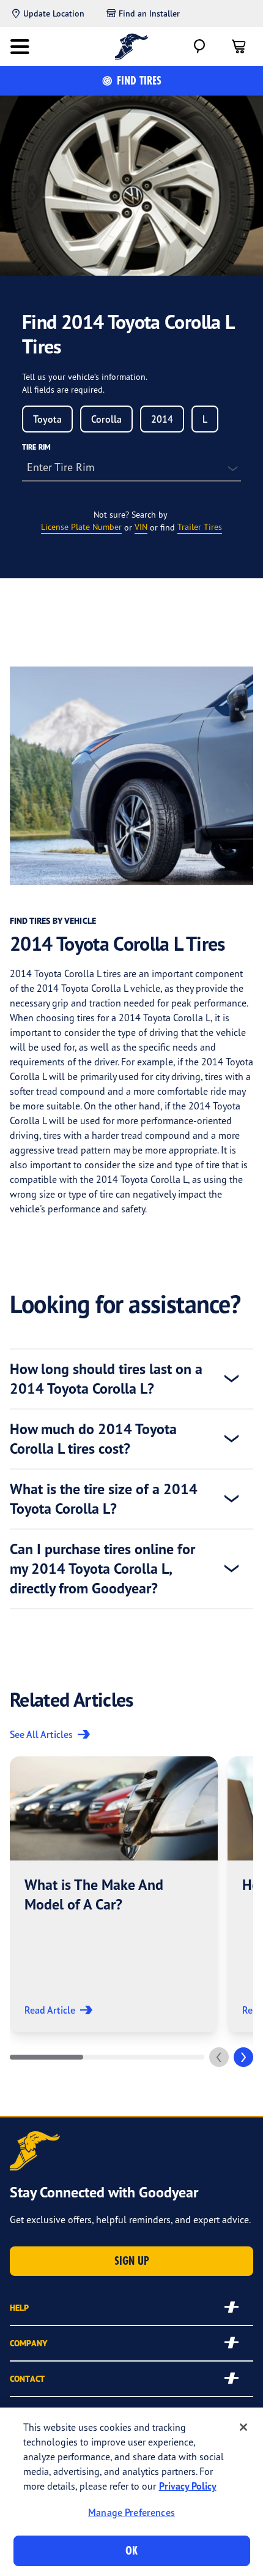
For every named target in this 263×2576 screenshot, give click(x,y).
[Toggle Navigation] (20, 47)
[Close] (243, 2427)
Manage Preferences (131, 2512)
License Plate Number (81, 527)
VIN (141, 527)
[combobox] (47, 419)
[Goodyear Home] (132, 47)
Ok (131, 2551)
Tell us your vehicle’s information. (85, 376)
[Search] (199, 47)
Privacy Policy (188, 2486)
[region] (131, 2492)
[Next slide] (243, 2057)
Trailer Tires (200, 527)
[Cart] (239, 47)
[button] (114, 1894)
